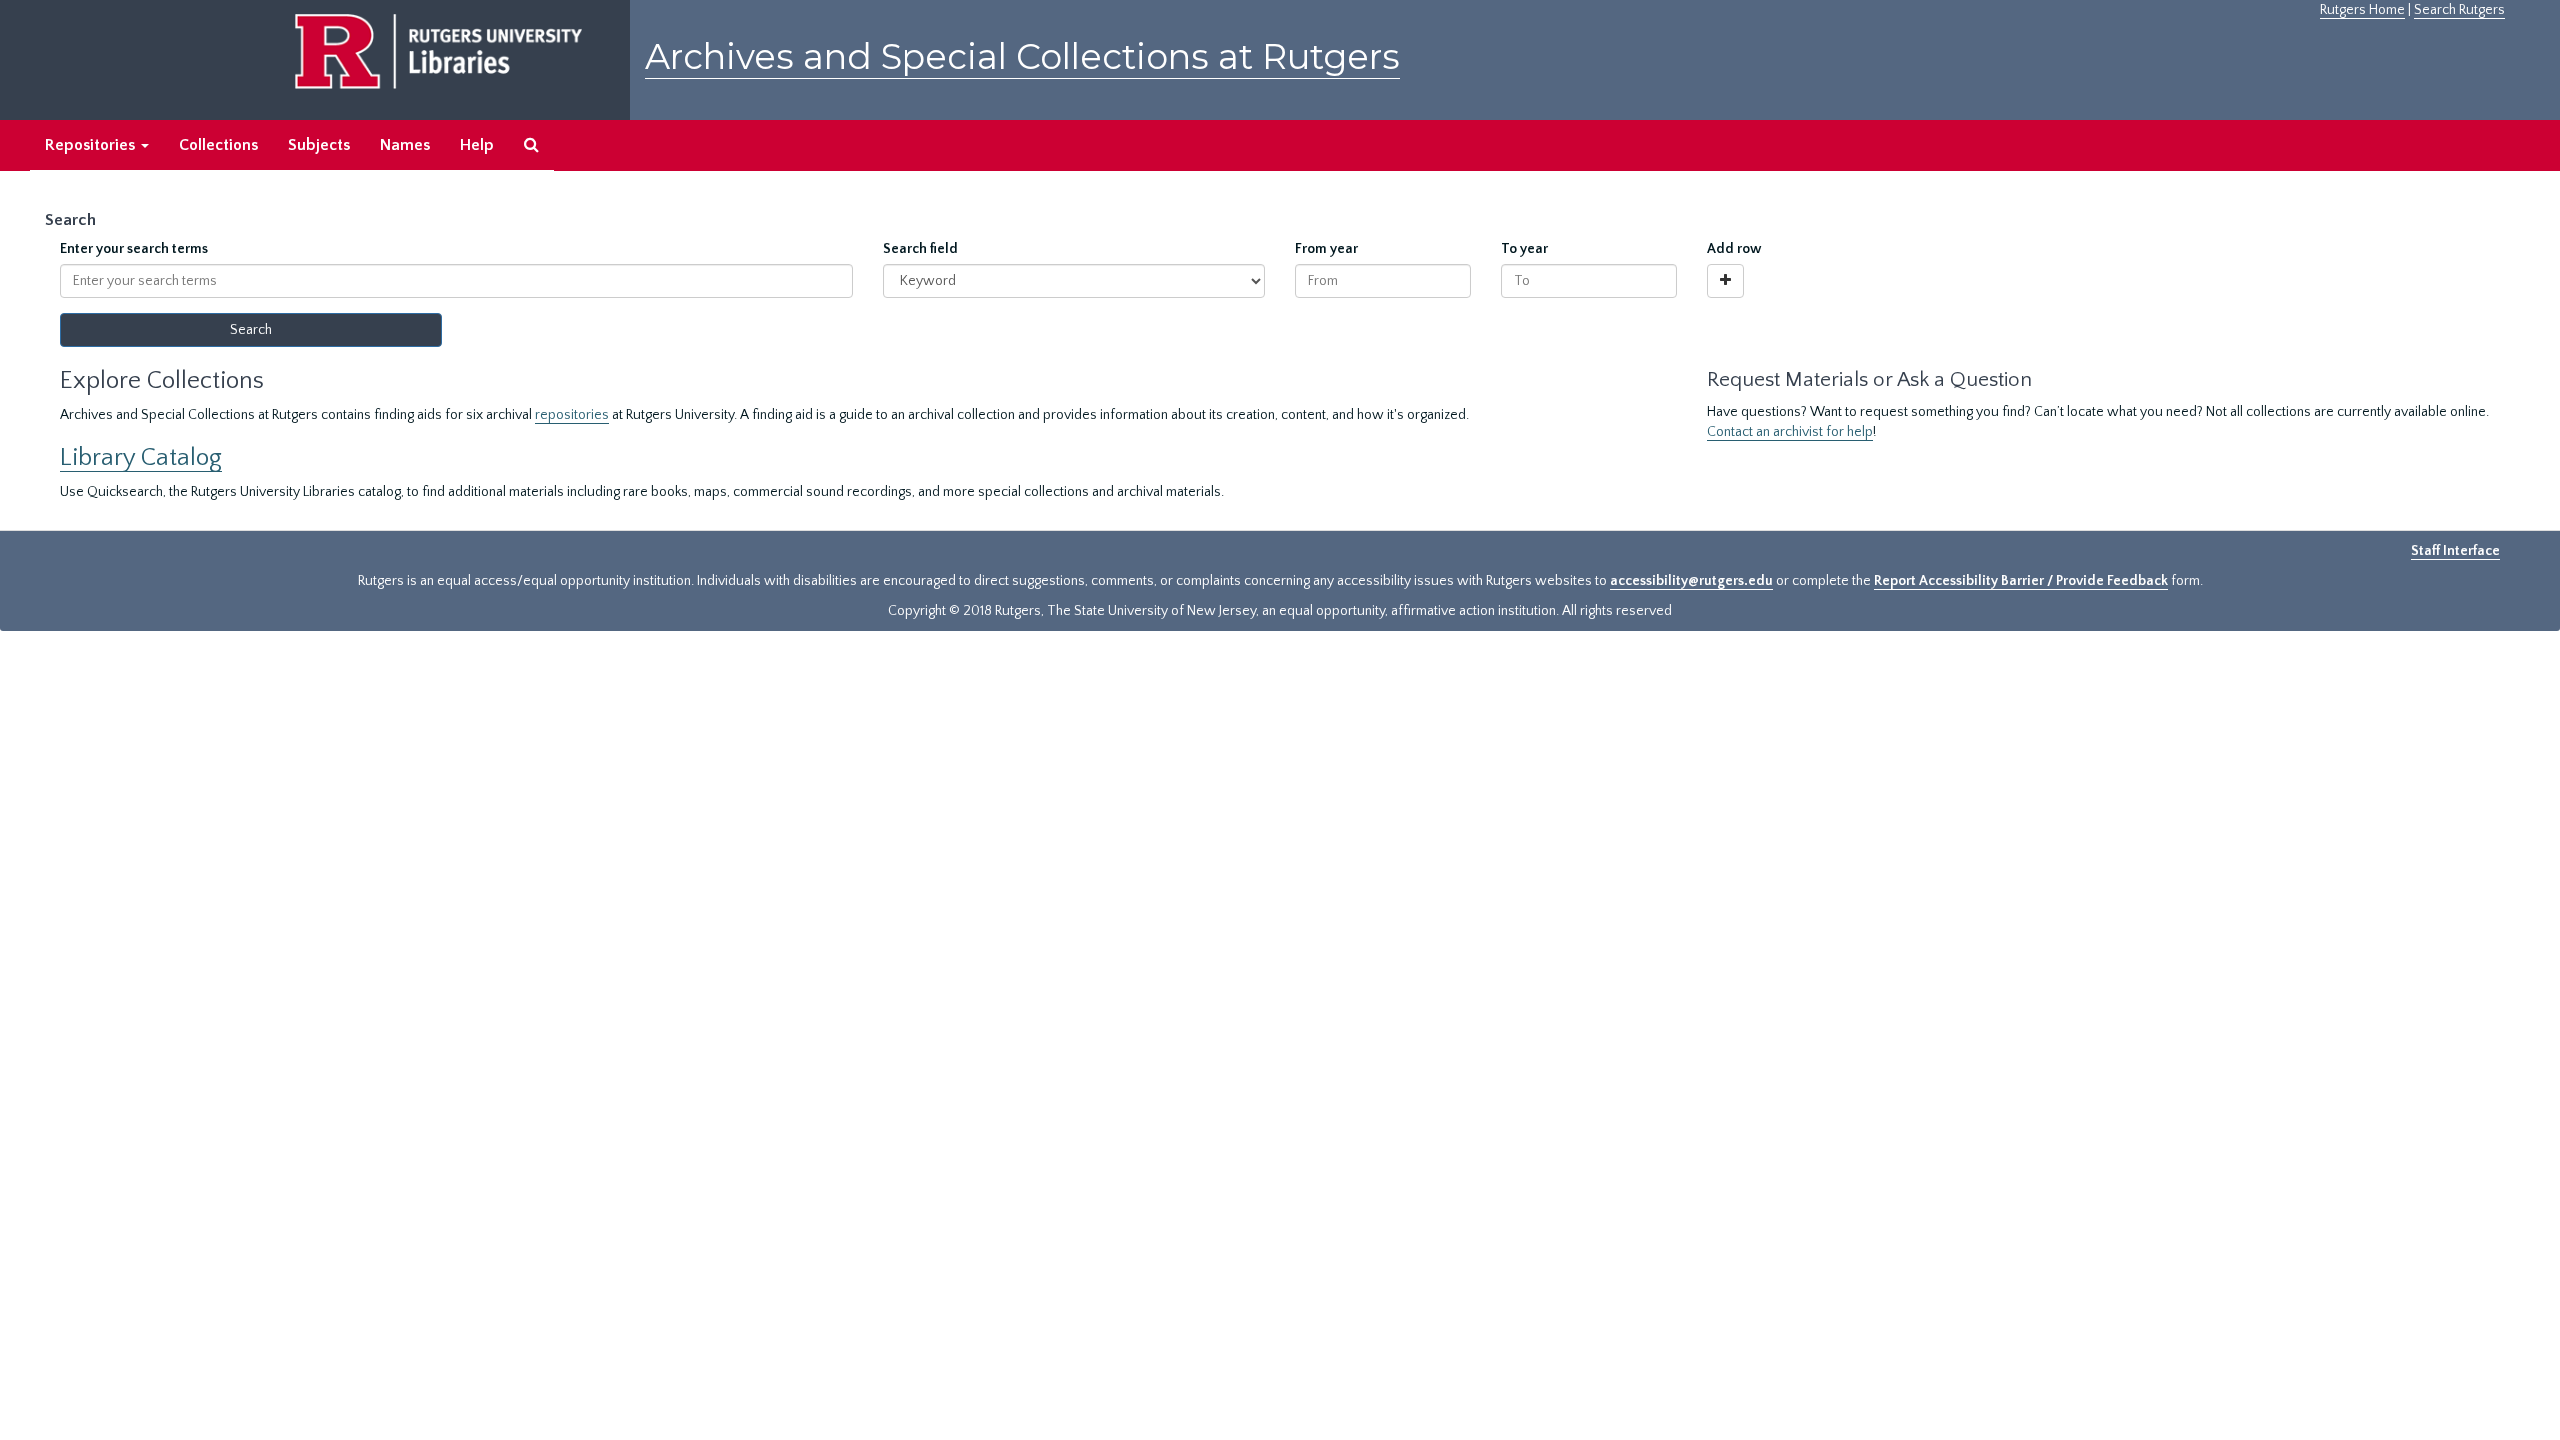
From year (1326, 249)
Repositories (92, 145)
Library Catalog (141, 457)
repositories (572, 415)
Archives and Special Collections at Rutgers (1022, 56)
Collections (218, 145)
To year (1524, 249)
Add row (1734, 249)
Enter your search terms (134, 249)
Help (477, 145)
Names (405, 145)
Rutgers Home (2362, 10)
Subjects (319, 145)
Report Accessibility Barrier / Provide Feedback (2021, 581)
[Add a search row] (1725, 281)
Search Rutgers (2459, 10)
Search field (920, 249)
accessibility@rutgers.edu (1691, 581)
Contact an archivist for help (1790, 432)
